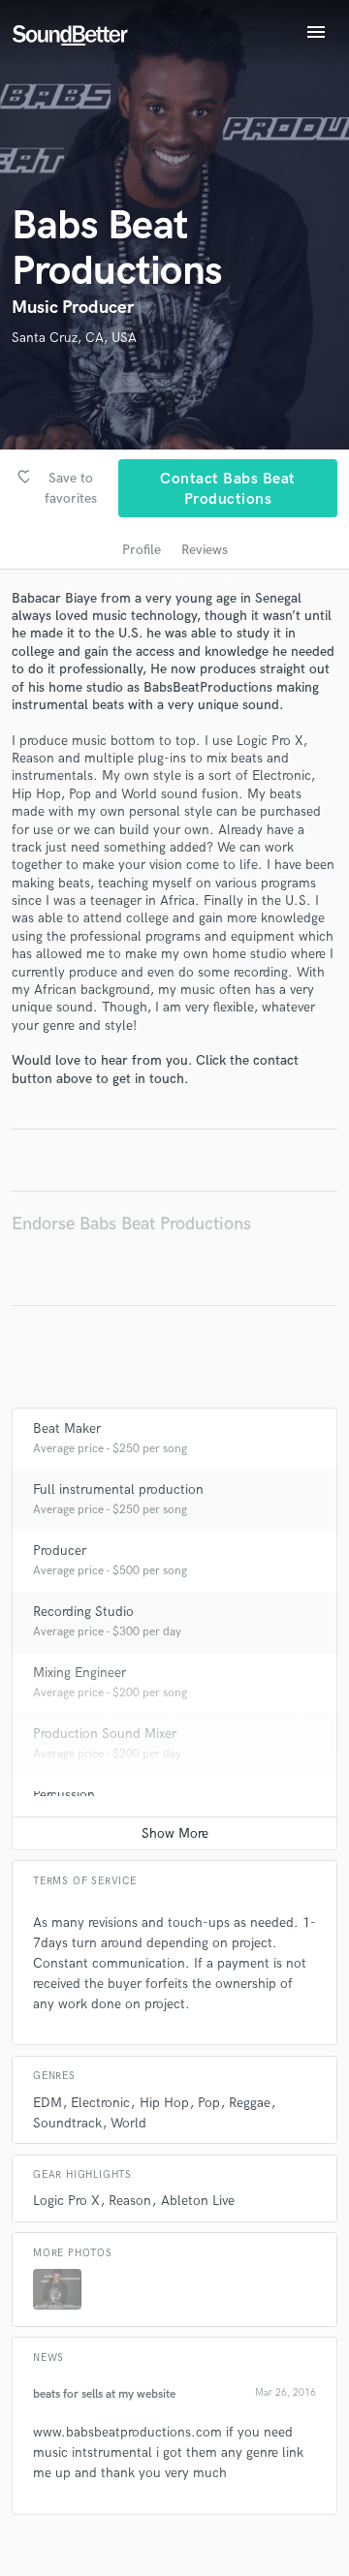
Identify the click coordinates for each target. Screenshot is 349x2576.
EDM (48, 2103)
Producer (60, 1551)
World (128, 2123)
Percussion (64, 1795)
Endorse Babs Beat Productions (131, 1224)
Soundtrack (67, 2123)
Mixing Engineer (79, 1673)
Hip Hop (164, 2103)
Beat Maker (67, 1428)
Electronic (100, 2103)
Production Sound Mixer (105, 1734)
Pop (209, 2103)
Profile (142, 550)
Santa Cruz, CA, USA (74, 338)
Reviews (205, 550)
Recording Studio (83, 1612)
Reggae (250, 2103)
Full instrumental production (118, 1490)
